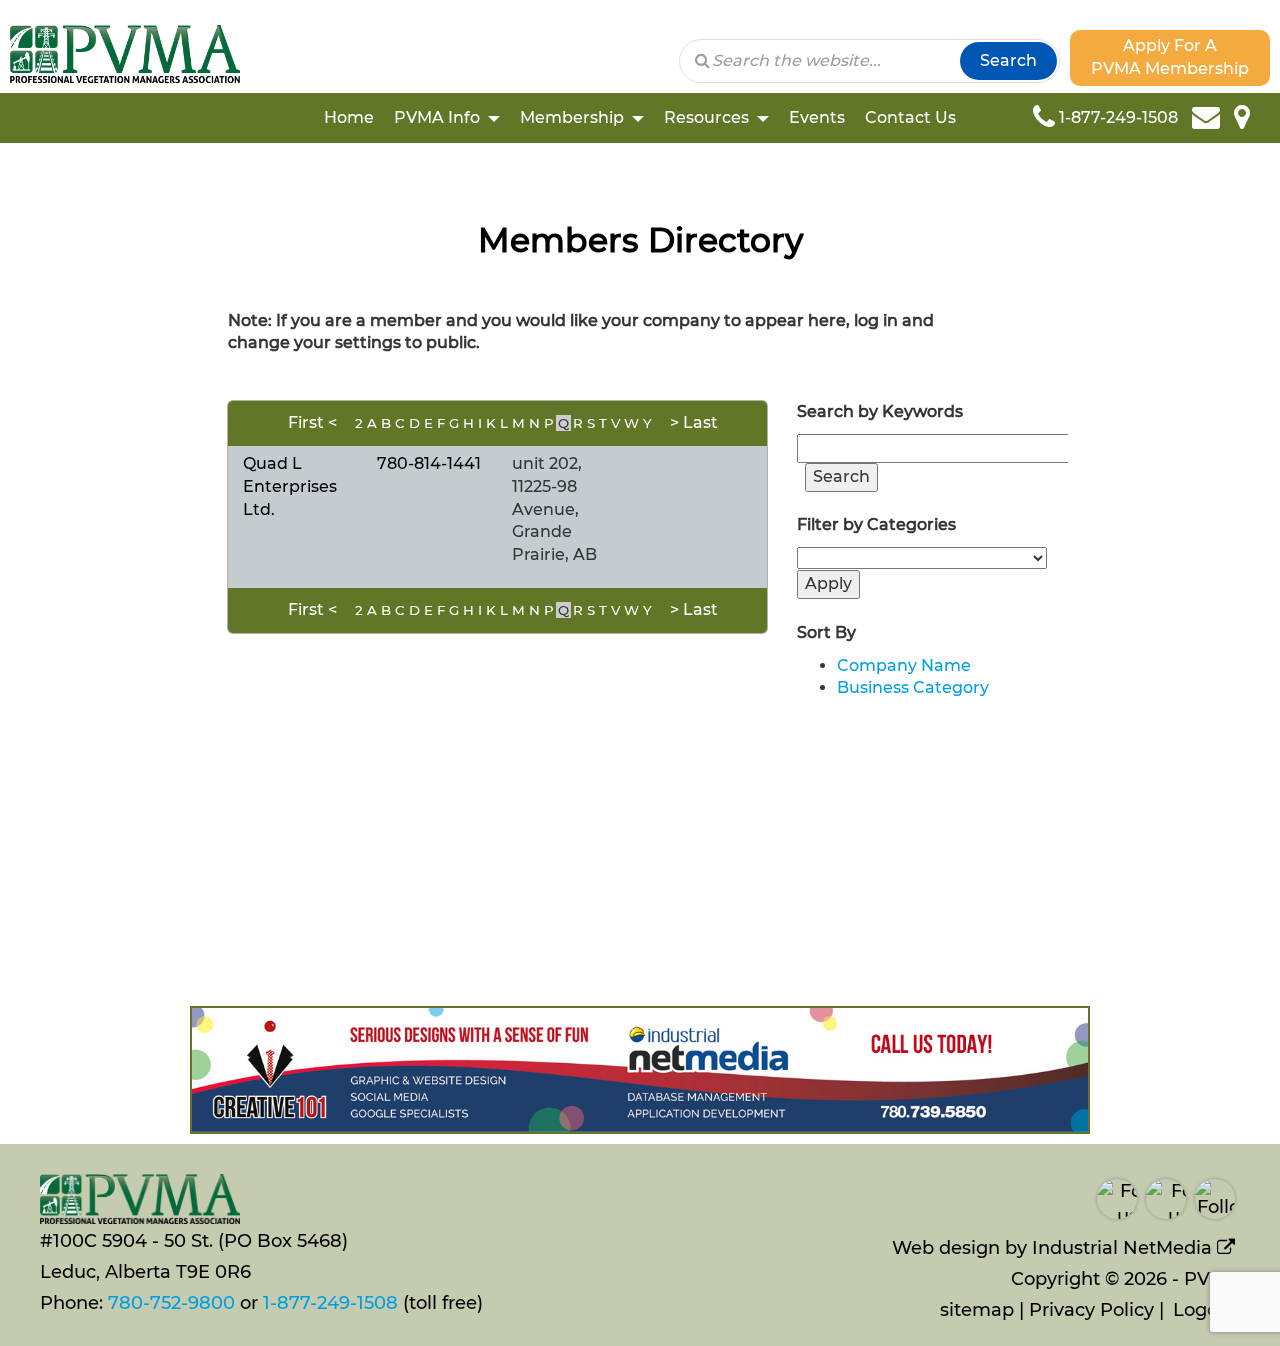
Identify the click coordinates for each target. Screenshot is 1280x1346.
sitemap (977, 1310)
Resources (706, 117)
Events (817, 117)
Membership (572, 117)
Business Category (913, 687)
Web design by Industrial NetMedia (1052, 1248)
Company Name (904, 665)
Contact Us (910, 117)
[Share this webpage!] (1265, 117)
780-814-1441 (429, 463)
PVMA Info (437, 117)
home (349, 117)
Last (700, 422)
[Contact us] (1213, 117)
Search (1008, 60)
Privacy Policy (1091, 1310)
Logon (1201, 1310)
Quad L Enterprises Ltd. (290, 486)
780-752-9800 (171, 1303)
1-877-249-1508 (330, 1303)
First (306, 422)
